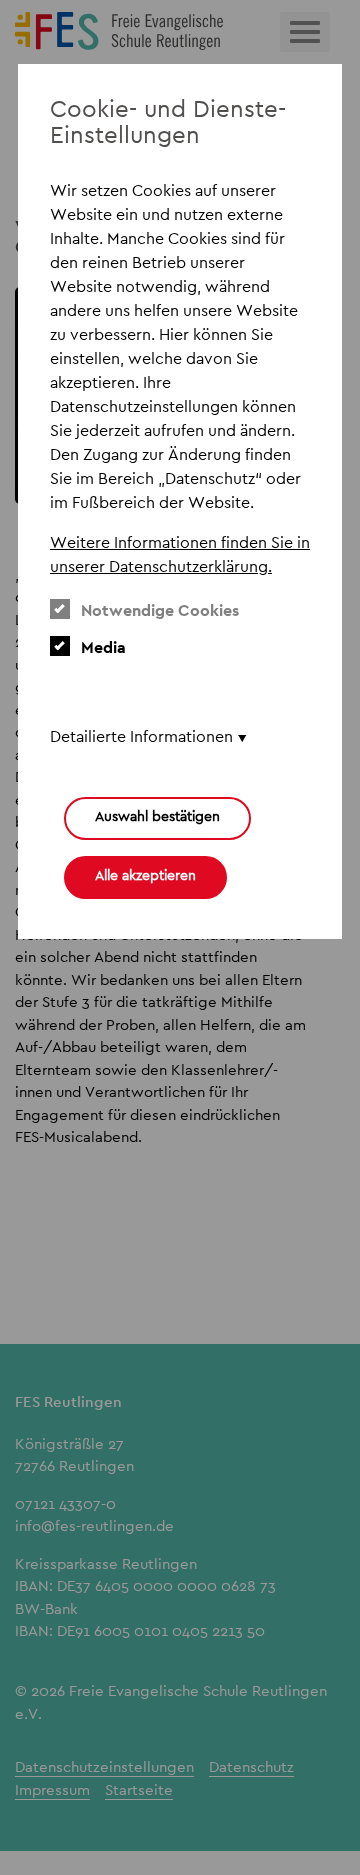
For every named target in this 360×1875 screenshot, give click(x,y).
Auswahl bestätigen (157, 816)
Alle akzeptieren (145, 875)
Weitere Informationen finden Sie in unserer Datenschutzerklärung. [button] (180, 554)
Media (103, 647)
